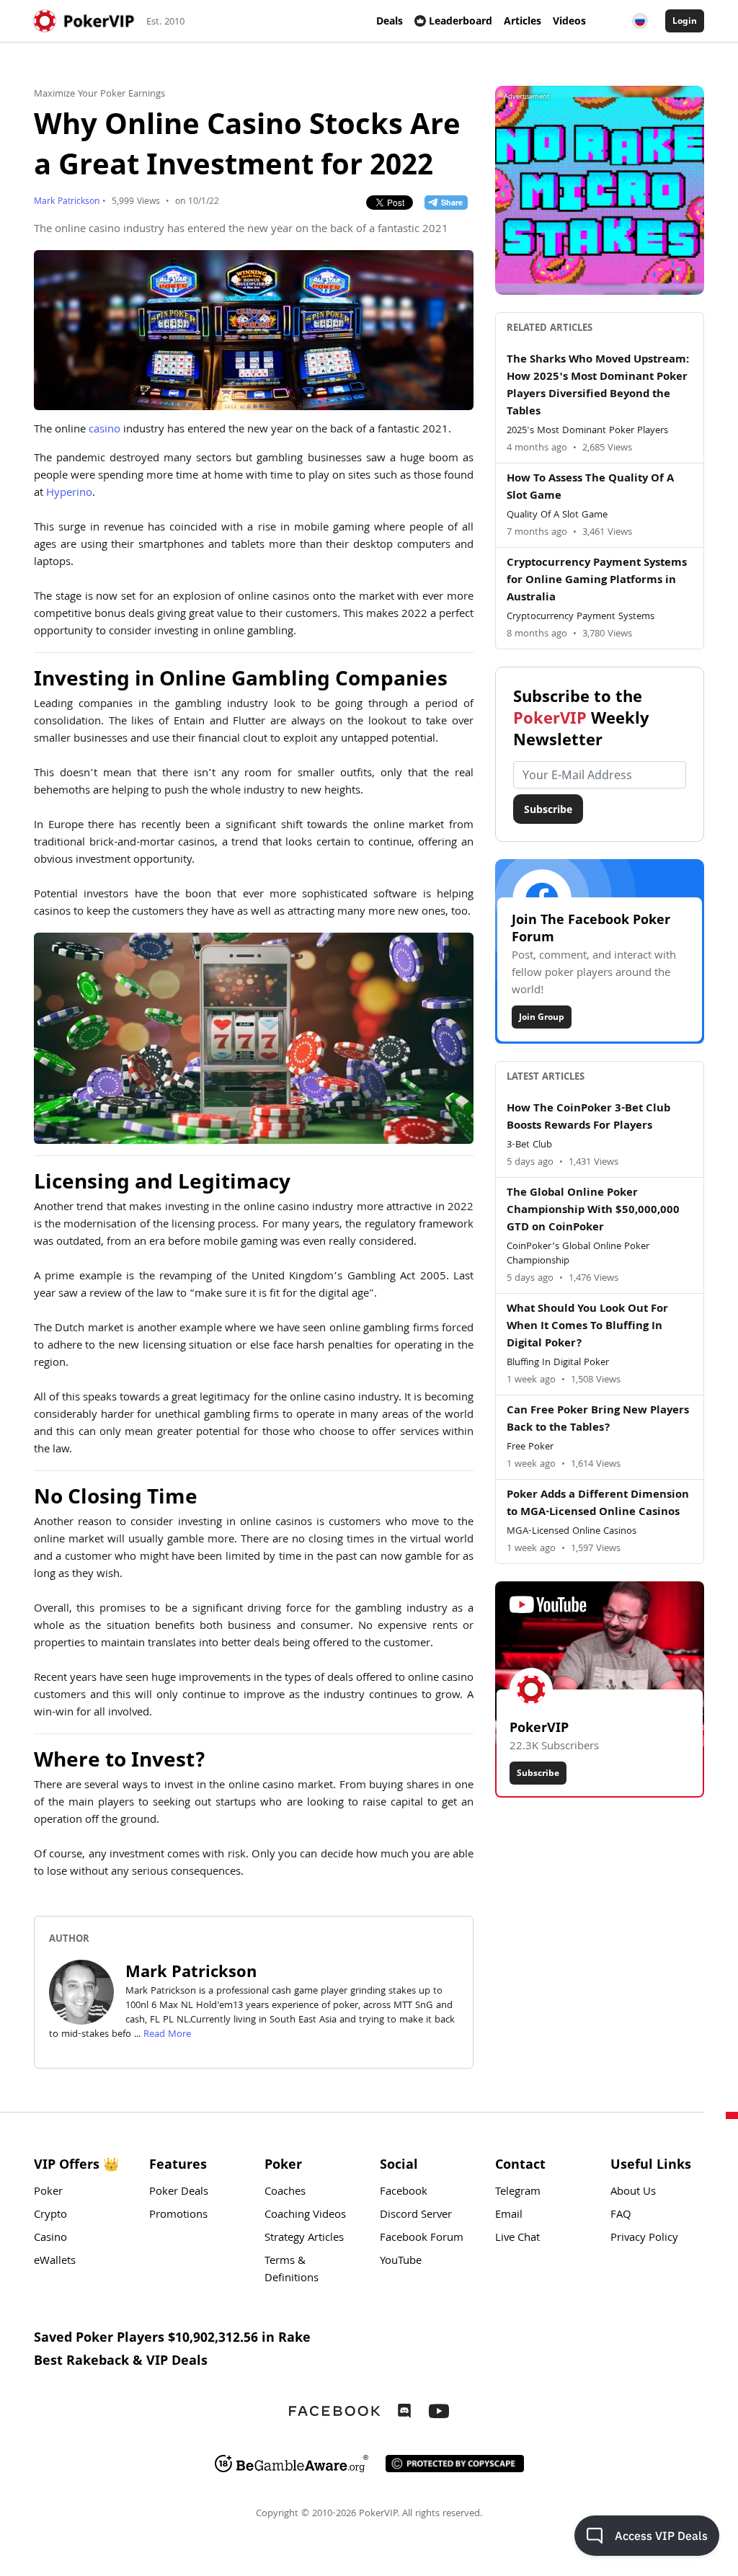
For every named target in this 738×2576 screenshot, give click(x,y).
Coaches (285, 2193)
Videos (569, 21)
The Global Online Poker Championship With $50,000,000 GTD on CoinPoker (593, 1211)
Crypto (50, 2216)
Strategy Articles (304, 2239)
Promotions (178, 2216)
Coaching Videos (305, 2216)
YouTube (401, 2262)
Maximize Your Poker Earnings (99, 94)
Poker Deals (179, 2193)
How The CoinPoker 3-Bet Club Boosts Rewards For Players (588, 1118)
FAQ (621, 2216)
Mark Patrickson (67, 202)
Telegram (518, 2193)
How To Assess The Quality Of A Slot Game (590, 488)
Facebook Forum (422, 2239)
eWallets (55, 2262)
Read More (167, 2035)
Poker (48, 2193)
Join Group (542, 1017)
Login (685, 21)
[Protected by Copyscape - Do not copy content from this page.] (455, 2464)
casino (105, 430)
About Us (633, 2193)
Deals (390, 21)
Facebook (404, 2193)
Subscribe (548, 809)
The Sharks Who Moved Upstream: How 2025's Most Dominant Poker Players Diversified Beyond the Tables (598, 386)
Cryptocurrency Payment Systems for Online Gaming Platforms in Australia (597, 581)
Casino (50, 2239)
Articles (523, 21)
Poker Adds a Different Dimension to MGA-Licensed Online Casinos (598, 1504)
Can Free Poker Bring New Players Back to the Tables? (598, 1420)
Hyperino (69, 494)
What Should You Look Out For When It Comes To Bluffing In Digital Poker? (587, 1327)
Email (509, 2216)
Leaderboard (461, 21)
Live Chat (517, 2239)
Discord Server (416, 2216)
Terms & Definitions (292, 2270)
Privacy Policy (644, 2239)
